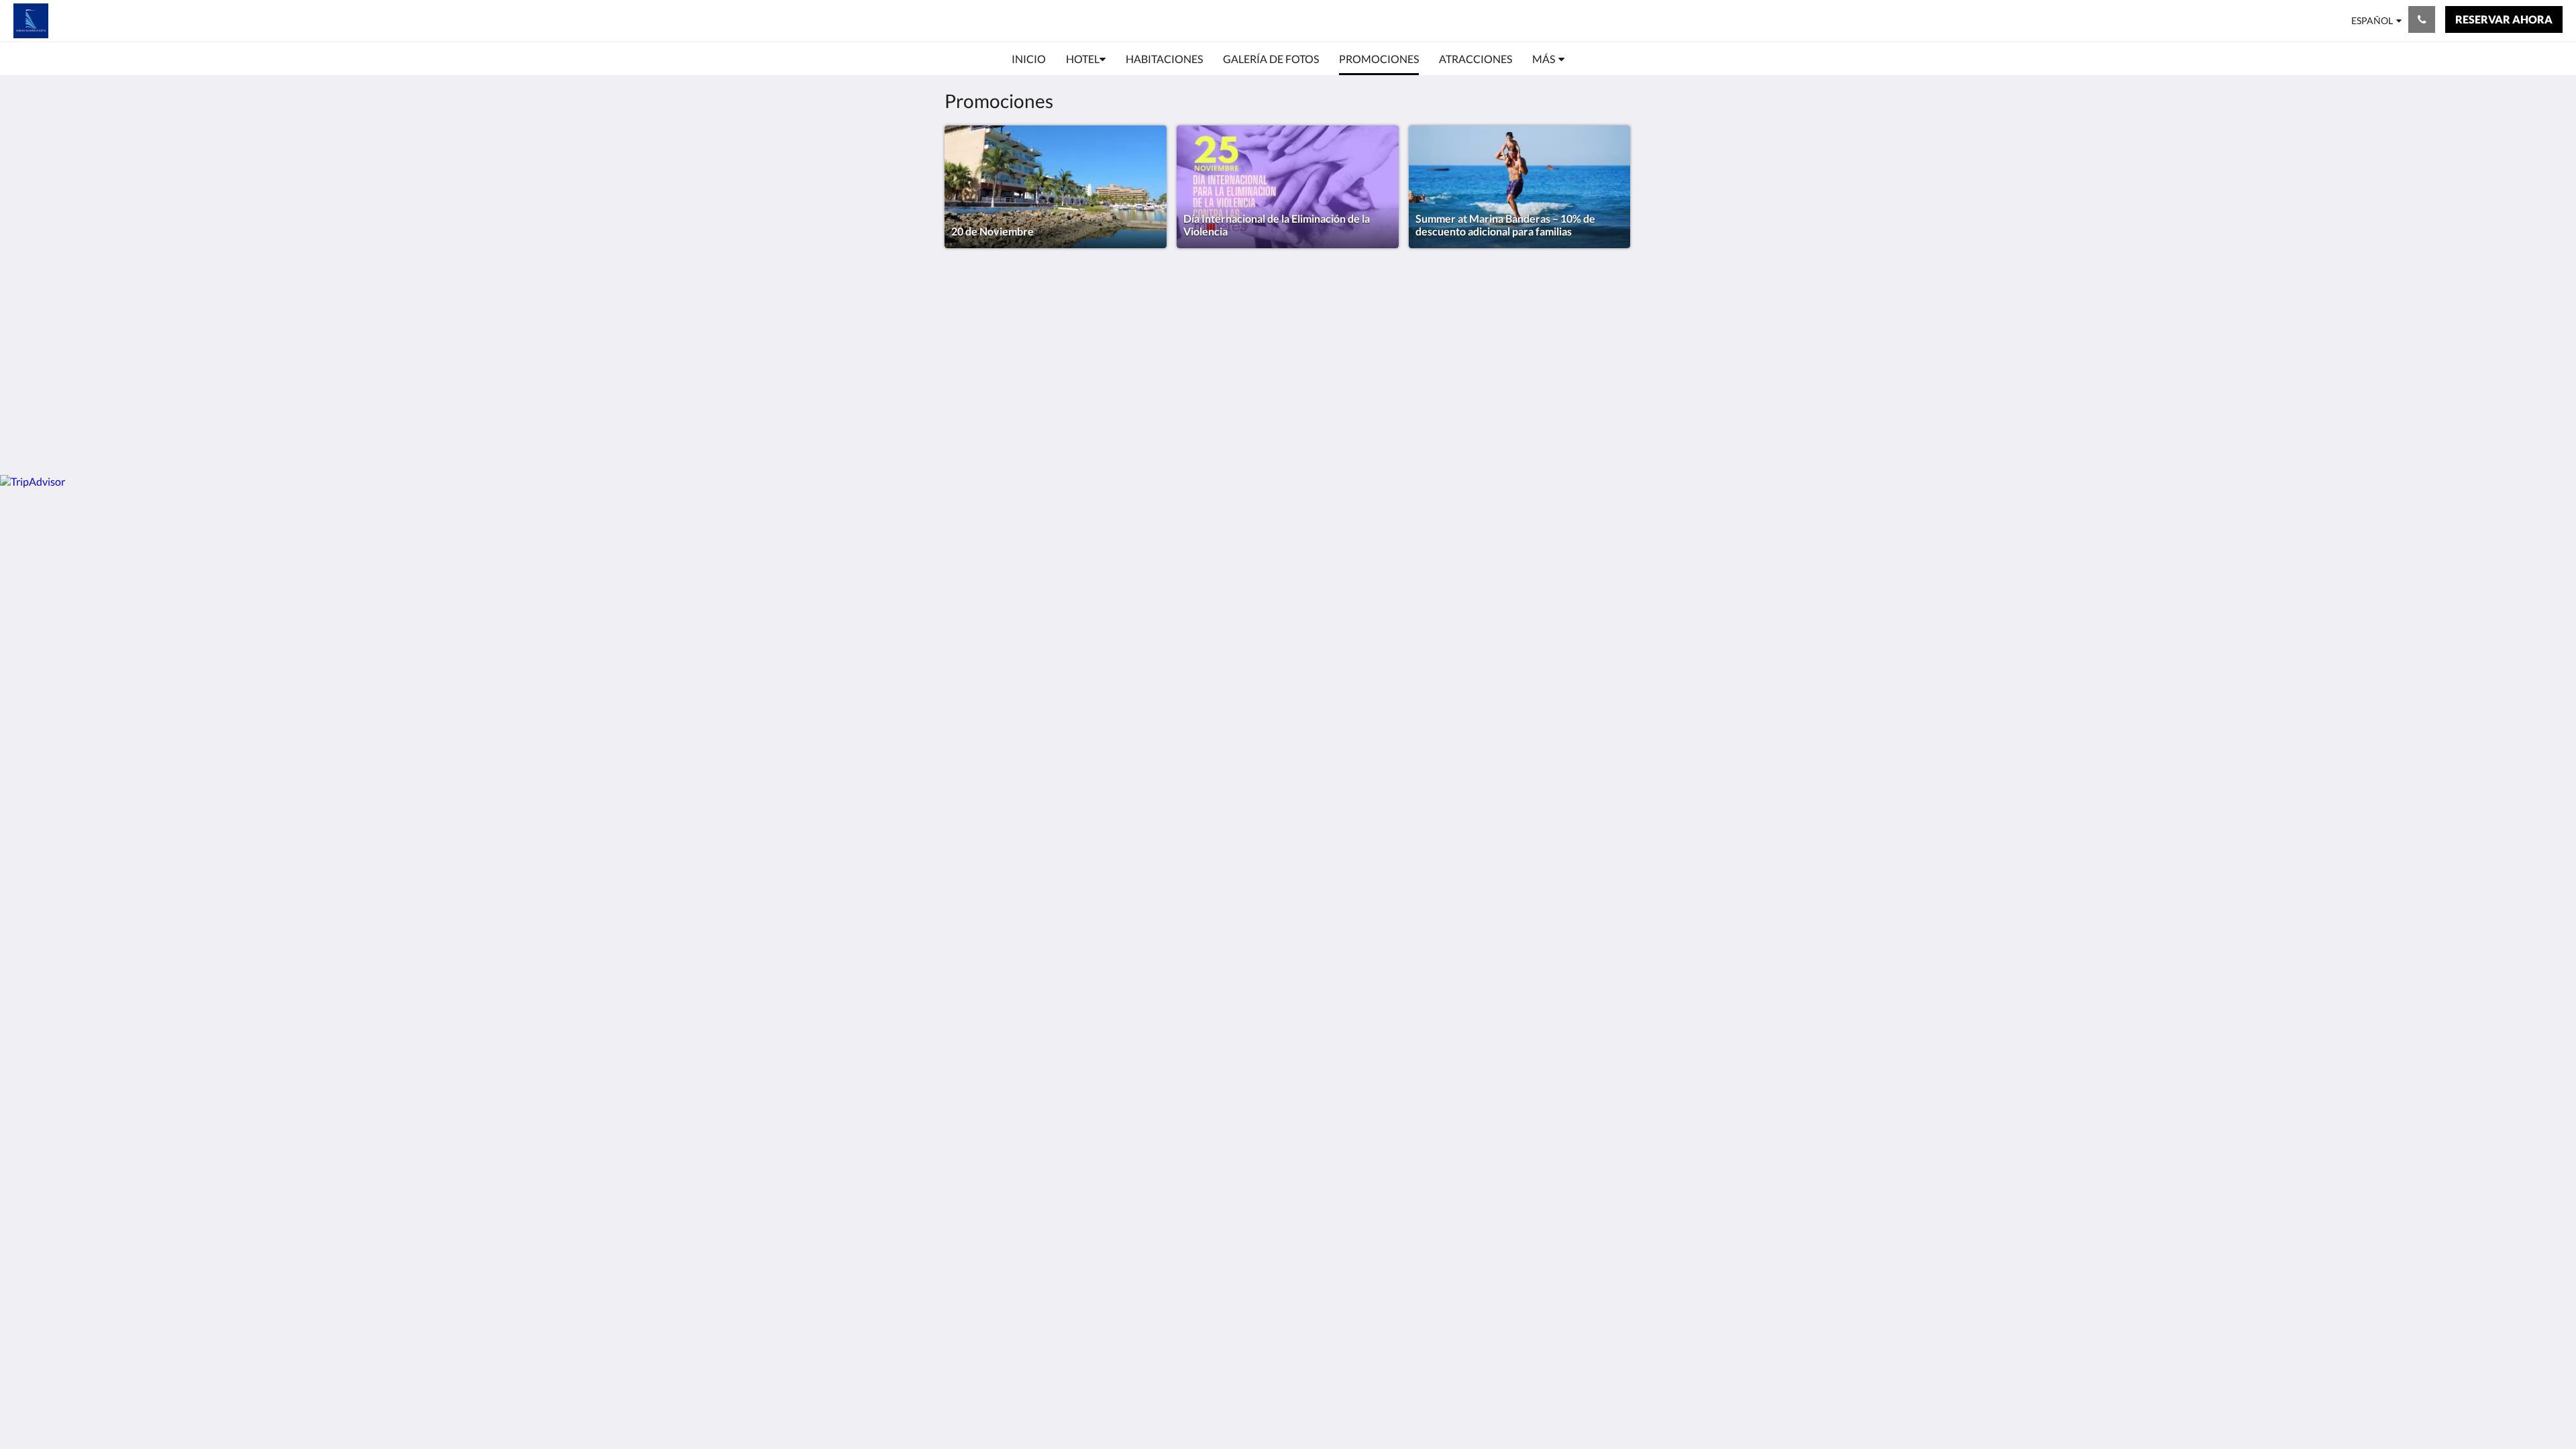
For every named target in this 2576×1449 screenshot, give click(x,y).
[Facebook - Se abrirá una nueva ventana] (1544, 341)
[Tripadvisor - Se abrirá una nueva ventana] (1618, 341)
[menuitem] (1029, 59)
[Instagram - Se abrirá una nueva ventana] (1581, 341)
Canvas (1614, 436)
